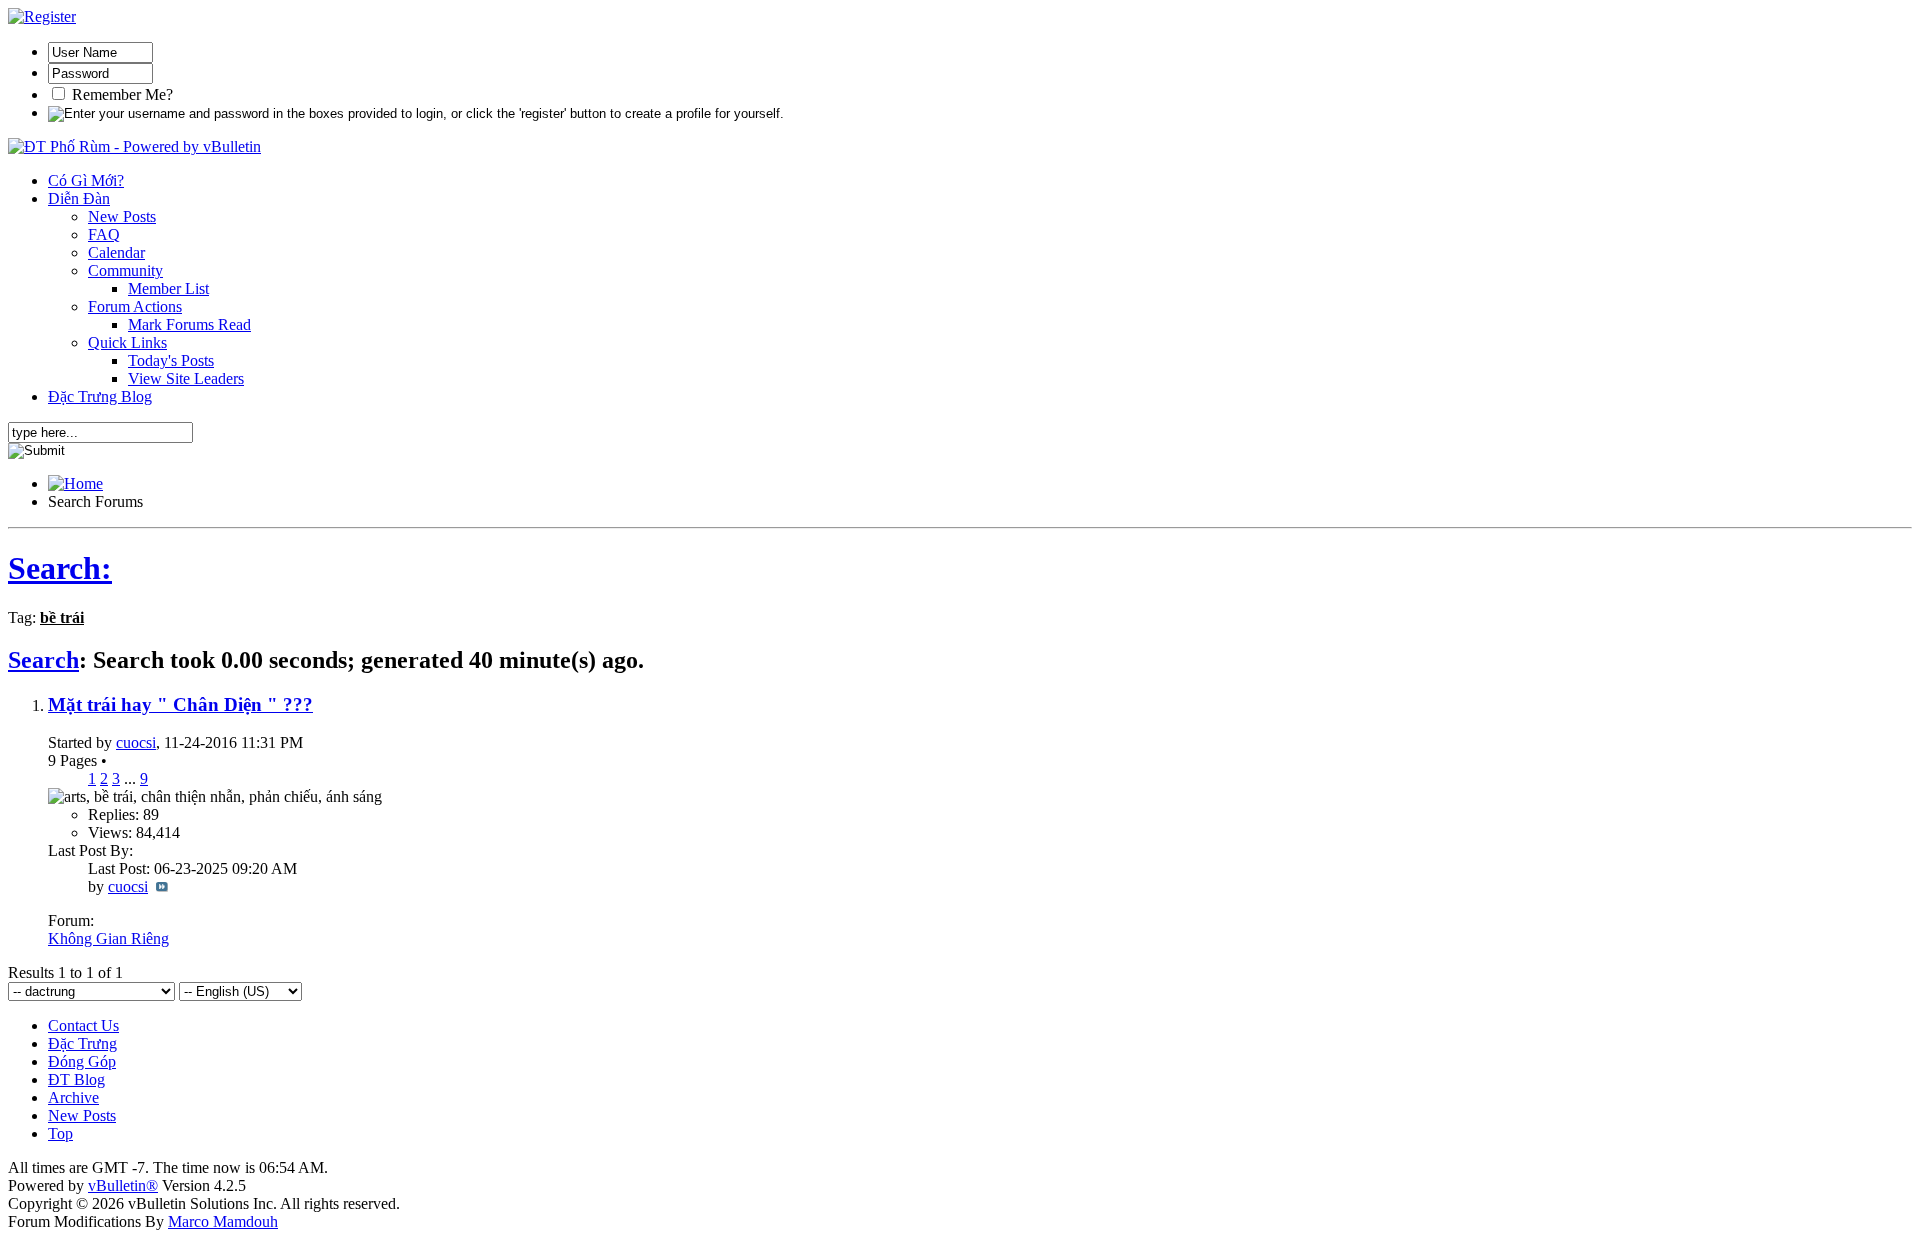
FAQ (104, 234)
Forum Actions (135, 306)
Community (125, 270)
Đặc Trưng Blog (100, 396)
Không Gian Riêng (108, 938)
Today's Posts (171, 360)
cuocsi (136, 742)
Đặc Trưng (82, 1043)
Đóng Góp (82, 1061)
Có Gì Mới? (86, 180)
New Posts (122, 216)
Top (60, 1133)
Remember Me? (120, 94)
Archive (73, 1097)
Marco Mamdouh (223, 1221)
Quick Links (127, 342)
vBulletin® (123, 1185)
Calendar (116, 252)
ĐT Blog (76, 1079)
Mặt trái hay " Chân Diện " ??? (180, 704)
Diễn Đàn (79, 198)
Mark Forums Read (189, 324)
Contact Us (83, 1025)
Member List (168, 288)
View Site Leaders (186, 378)
